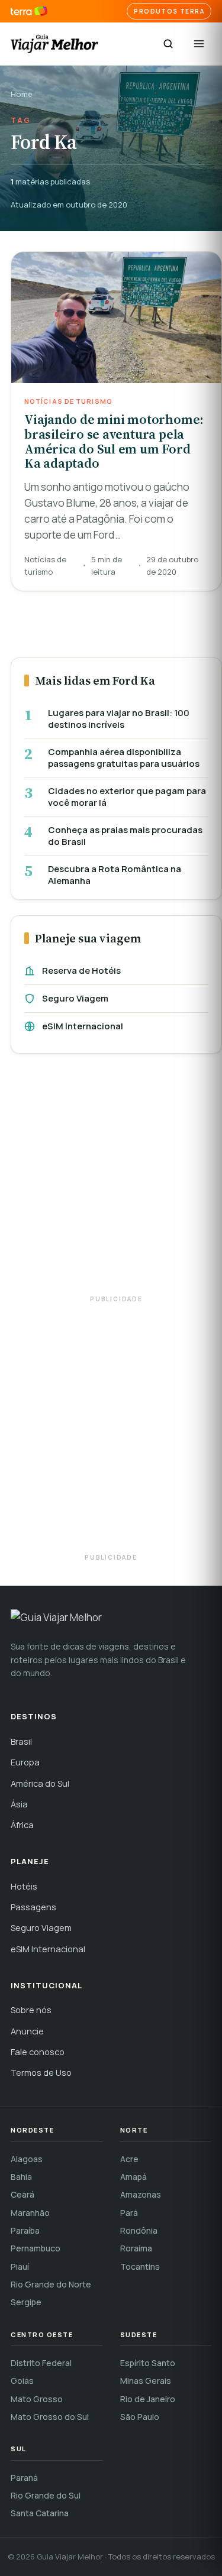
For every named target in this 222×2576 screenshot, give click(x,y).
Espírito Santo (148, 2363)
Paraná (24, 2478)
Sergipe (26, 2302)
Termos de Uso (41, 2073)
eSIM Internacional (83, 1026)
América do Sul (40, 1783)
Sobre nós (31, 2010)
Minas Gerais (146, 2381)
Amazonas (141, 2194)
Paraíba (25, 2230)
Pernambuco (36, 2248)
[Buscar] (168, 44)
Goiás (22, 2381)
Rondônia (139, 2230)
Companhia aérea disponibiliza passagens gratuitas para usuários (124, 758)
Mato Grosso (37, 2399)
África (22, 1825)
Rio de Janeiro (148, 2399)
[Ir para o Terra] (29, 12)
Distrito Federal (41, 2363)
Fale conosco (38, 2052)
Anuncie (27, 2031)
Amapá (133, 2177)
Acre (129, 2159)
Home (22, 94)
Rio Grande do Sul (46, 2495)
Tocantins (140, 2266)
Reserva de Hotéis (81, 971)
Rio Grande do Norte (51, 2284)
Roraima (136, 2248)
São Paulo (140, 2417)
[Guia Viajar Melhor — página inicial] (54, 44)
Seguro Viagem (75, 998)
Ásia (19, 1804)
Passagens (33, 1907)
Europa (25, 1762)
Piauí (20, 2266)
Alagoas (27, 2159)
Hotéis (24, 1886)
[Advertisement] (111, 1180)
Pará (129, 2213)
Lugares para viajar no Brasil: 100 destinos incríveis (119, 719)
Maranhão (30, 2213)
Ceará (22, 2194)
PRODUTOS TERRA (169, 11)
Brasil (21, 1741)
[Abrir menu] (199, 44)
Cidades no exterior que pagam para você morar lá (127, 797)
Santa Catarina (40, 2513)
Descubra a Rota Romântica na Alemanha (115, 875)
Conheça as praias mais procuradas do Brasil (125, 836)
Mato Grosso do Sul (50, 2417)
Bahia (21, 2177)
